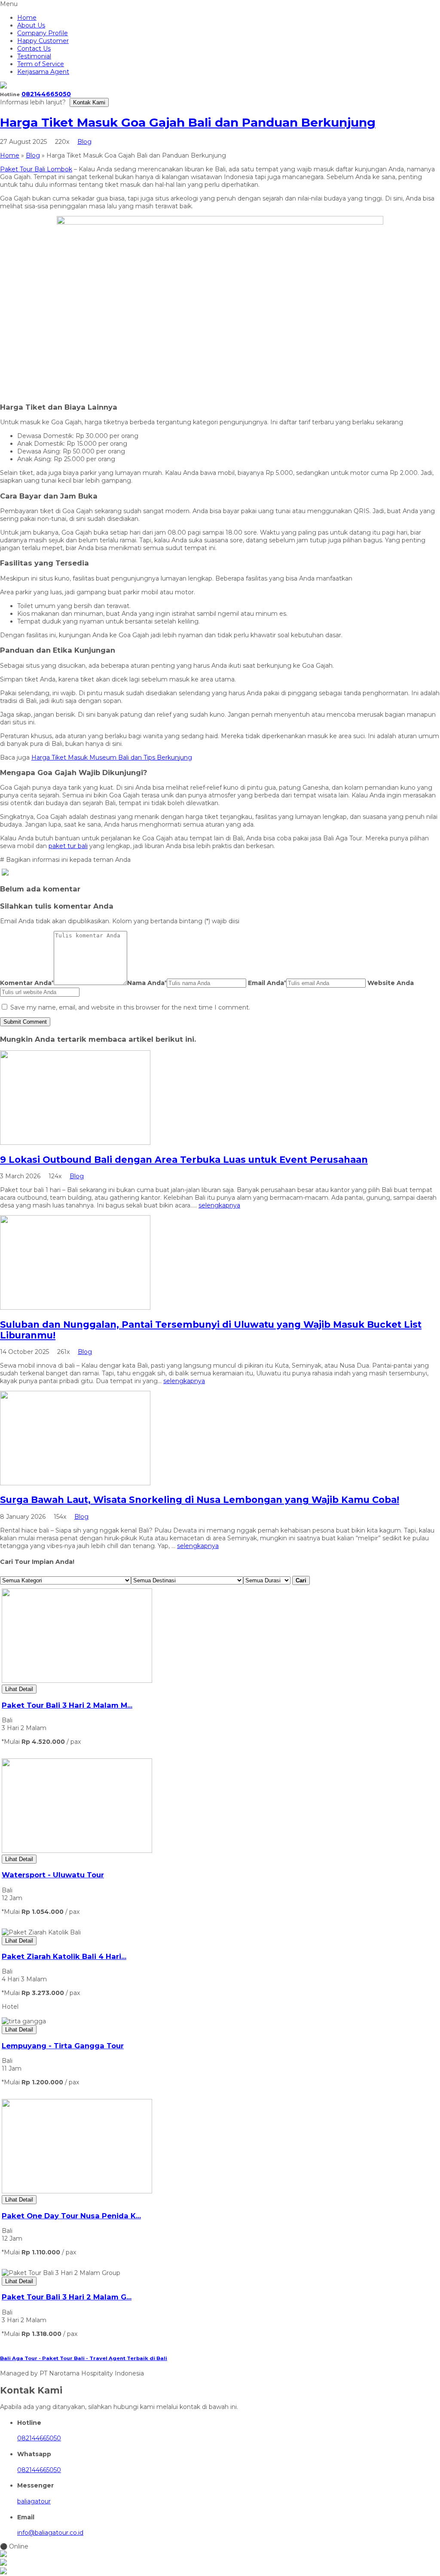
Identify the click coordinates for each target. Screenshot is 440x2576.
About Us (31, 25)
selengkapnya (219, 1205)
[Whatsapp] (220, 2555)
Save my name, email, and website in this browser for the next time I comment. (130, 1007)
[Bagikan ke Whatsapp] (5, 873)
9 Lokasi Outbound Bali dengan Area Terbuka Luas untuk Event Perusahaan (184, 1160)
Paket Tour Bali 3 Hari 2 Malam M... (67, 1705)
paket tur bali (68, 846)
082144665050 (46, 94)
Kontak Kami (89, 102)
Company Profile (43, 33)
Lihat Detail (19, 1689)
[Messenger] (220, 2572)
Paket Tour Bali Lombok (36, 169)
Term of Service (41, 64)
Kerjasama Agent (43, 72)
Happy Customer (43, 41)
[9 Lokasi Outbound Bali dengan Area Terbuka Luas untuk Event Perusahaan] (75, 1143)
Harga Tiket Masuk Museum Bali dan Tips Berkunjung (112, 757)
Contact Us (34, 49)
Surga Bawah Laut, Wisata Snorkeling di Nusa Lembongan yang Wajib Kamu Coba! (200, 1500)
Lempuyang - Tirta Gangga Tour (63, 2046)
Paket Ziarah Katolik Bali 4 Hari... (64, 1956)
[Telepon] (220, 2563)
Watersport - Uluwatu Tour (53, 1875)
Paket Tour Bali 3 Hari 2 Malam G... (67, 2297)
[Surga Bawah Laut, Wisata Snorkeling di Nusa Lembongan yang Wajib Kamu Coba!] (75, 1483)
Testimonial (34, 56)
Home (27, 18)
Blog (84, 142)
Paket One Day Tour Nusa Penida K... (71, 2216)
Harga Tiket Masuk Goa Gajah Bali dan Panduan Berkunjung (188, 122)
